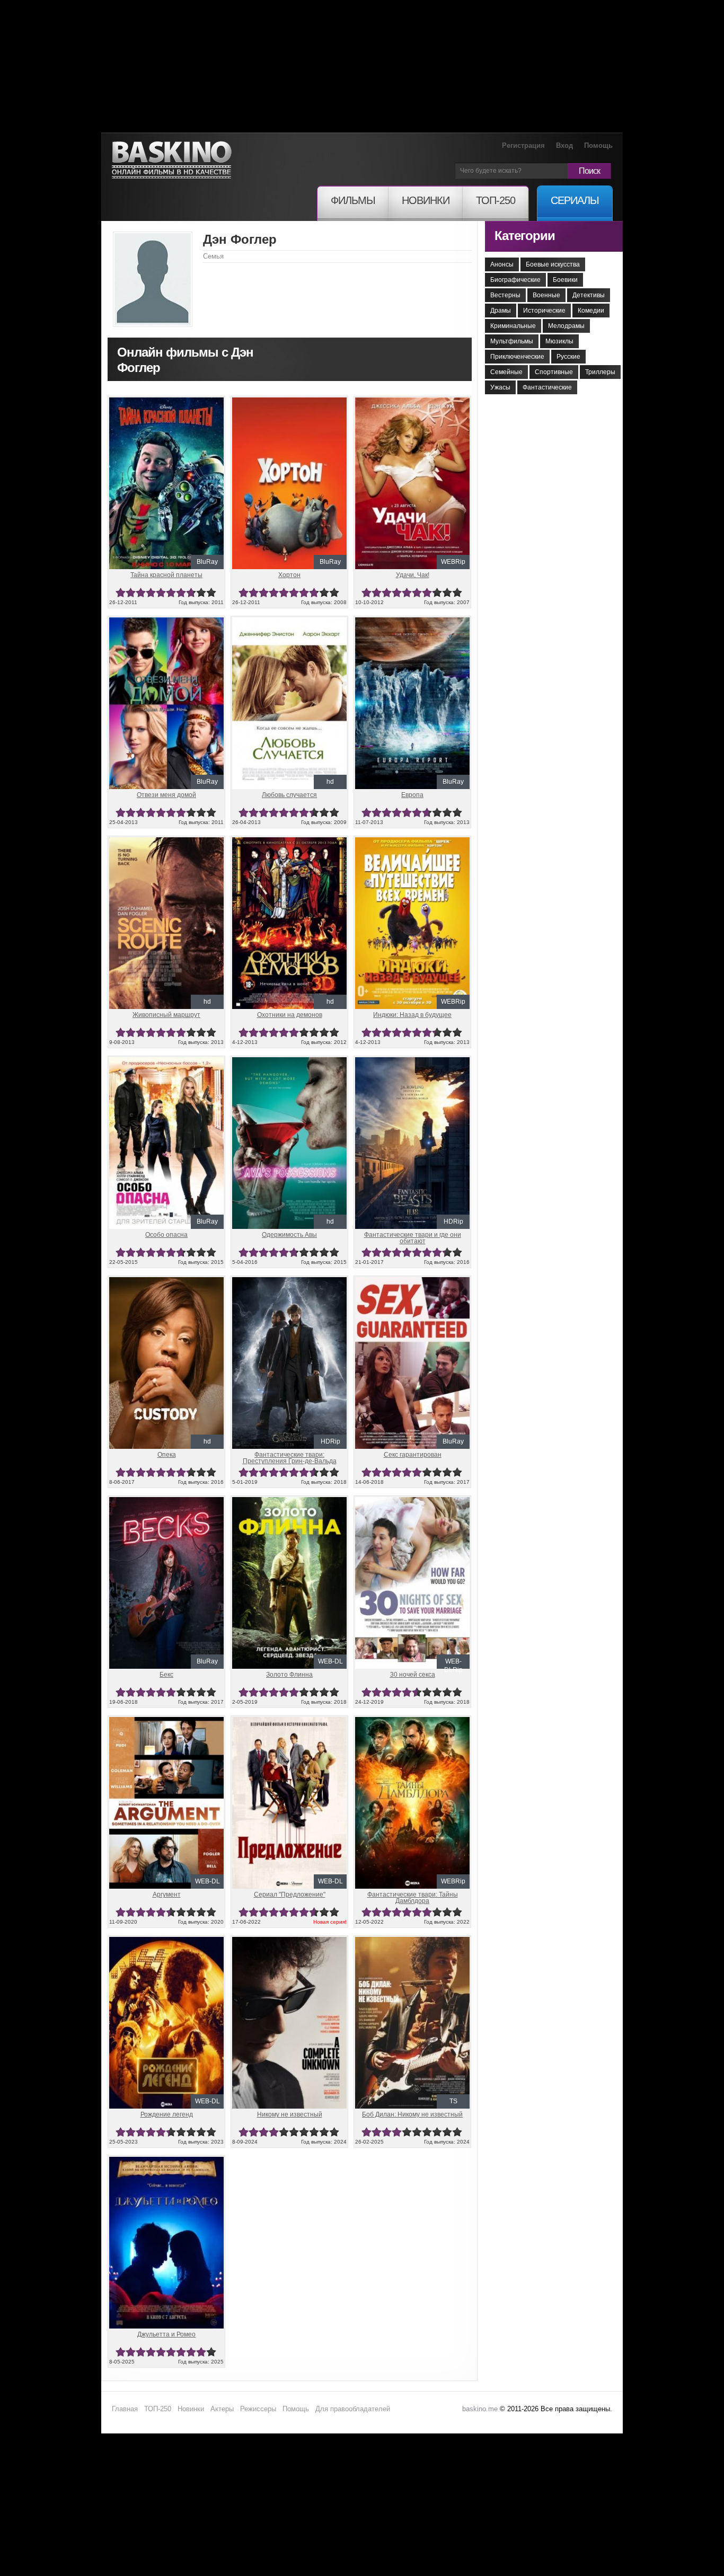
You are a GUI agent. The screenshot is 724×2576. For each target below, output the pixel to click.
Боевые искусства (553, 264)
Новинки (191, 2409)
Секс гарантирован (413, 1455)
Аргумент (167, 1895)
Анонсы (502, 264)
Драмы (501, 311)
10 (211, 593)
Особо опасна (166, 1235)
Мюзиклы (559, 341)
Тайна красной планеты (166, 575)
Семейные (506, 372)
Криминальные (513, 326)
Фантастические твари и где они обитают (413, 1238)
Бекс (166, 1675)
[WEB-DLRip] (412, 1501)
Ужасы (500, 387)
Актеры (222, 2409)
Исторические (544, 311)
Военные (546, 295)
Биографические (515, 280)
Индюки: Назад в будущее (412, 1015)
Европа (412, 795)
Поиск (589, 171)
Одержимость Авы (289, 1235)
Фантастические (547, 387)
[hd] (289, 622)
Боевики (565, 280)
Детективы (589, 295)
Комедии (591, 311)
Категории (525, 236)
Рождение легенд (167, 2114)
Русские (568, 357)
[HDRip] (412, 1061)
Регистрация (523, 145)
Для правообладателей (353, 2409)
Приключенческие (517, 357)
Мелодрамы (566, 326)
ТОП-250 (158, 2409)
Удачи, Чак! (413, 575)
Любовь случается (289, 795)
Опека (167, 1455)
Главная (125, 2409)
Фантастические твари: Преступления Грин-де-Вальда (290, 1458)
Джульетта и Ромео (166, 2334)
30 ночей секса (413, 1675)
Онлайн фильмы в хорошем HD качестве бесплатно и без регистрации (172, 160)
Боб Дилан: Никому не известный (412, 2114)
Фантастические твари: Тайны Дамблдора (413, 1898)
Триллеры (600, 372)
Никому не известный (290, 2114)
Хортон (289, 575)
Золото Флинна (289, 1675)
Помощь (598, 145)
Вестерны (505, 295)
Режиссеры (258, 2409)
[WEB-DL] (289, 1501)
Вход (564, 145)
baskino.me (480, 2409)
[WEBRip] (412, 402)
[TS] (412, 1941)
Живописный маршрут (166, 1015)
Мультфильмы (512, 341)
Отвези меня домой (166, 795)
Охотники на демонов (290, 1015)
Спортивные (554, 372)
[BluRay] (166, 402)
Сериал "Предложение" (290, 1895)
